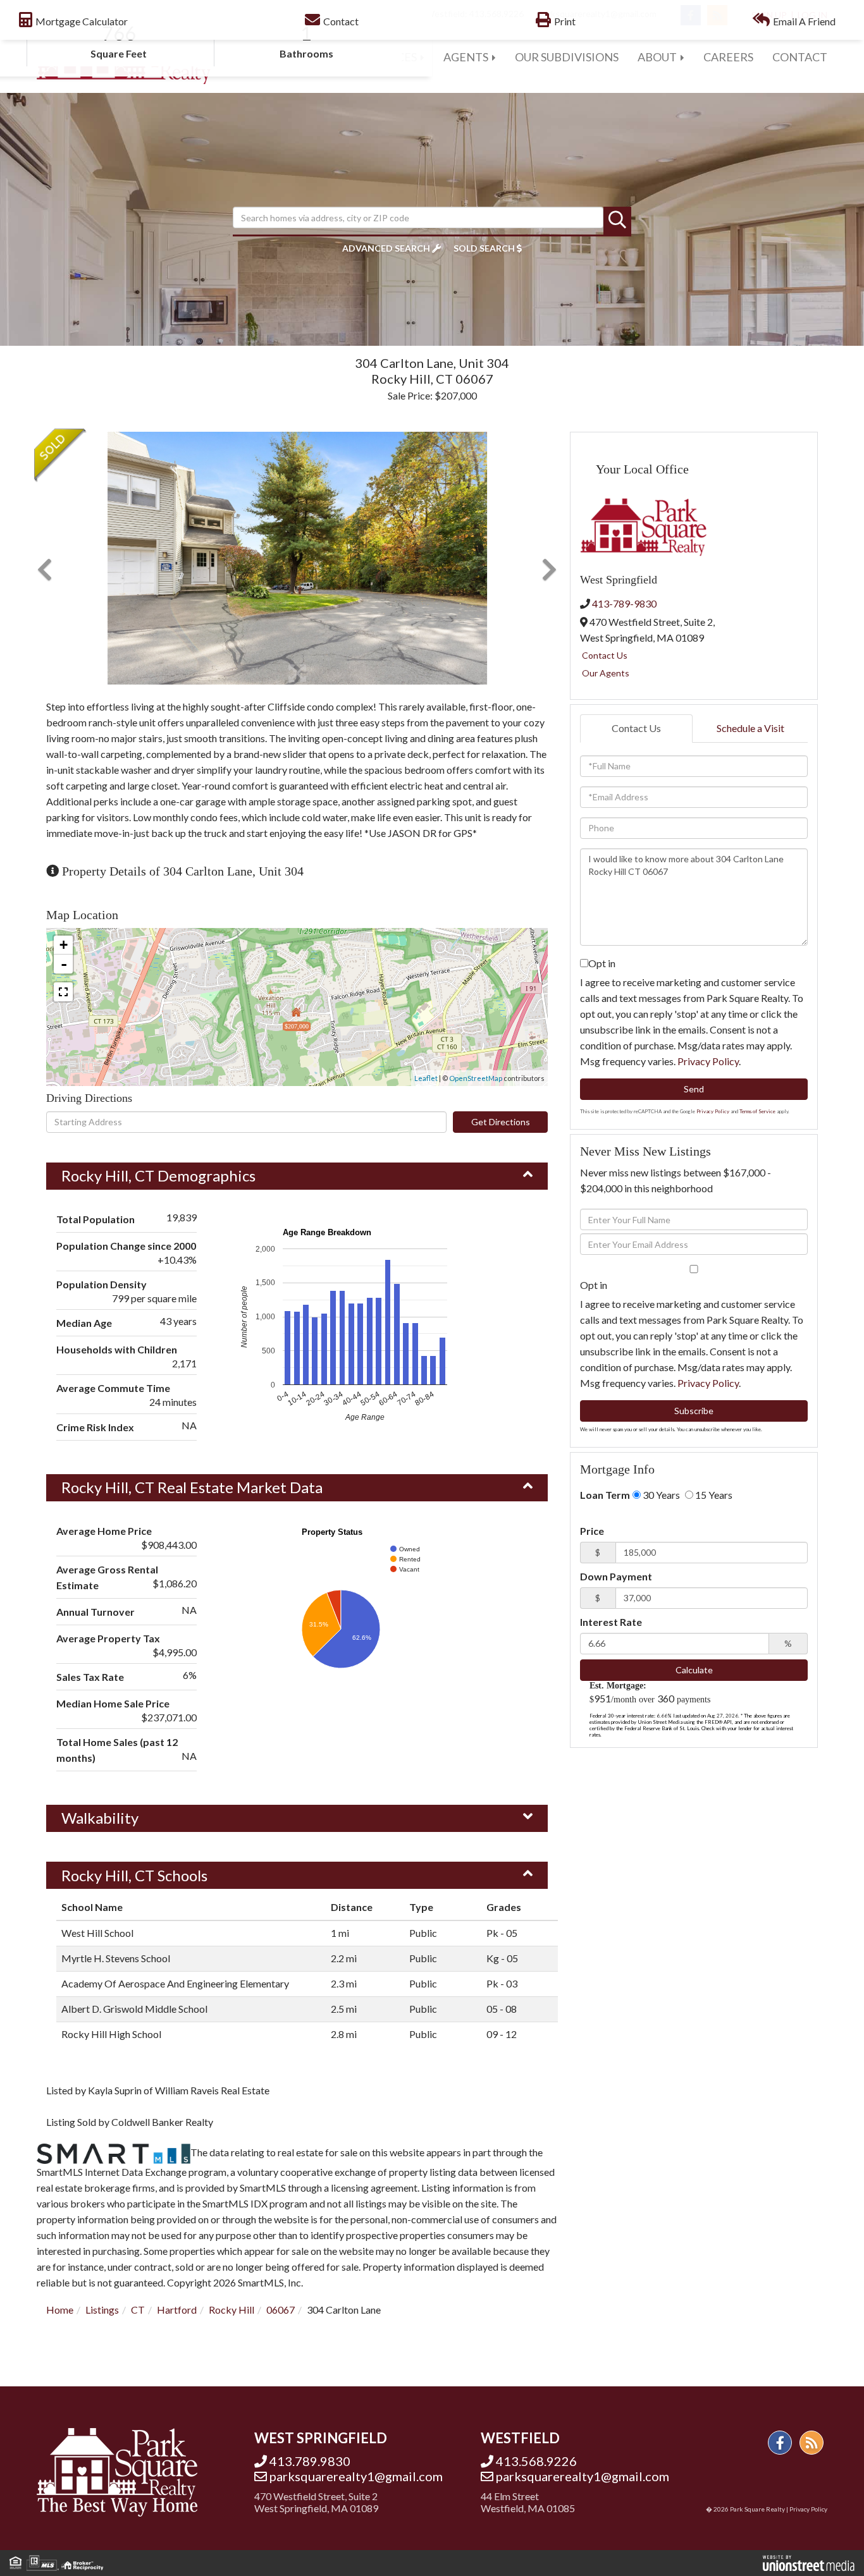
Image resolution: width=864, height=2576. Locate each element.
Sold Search (484, 248)
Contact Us (605, 655)
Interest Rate (611, 1622)
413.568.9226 (536, 2461)
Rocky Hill (231, 2310)
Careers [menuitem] (728, 57)
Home (60, 2310)
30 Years (660, 1495)
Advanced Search (386, 248)
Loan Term (605, 1495)
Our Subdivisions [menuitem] (567, 57)
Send (694, 1089)
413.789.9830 (310, 2461)
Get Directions (501, 1122)
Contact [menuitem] (800, 57)
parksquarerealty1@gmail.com (356, 2476)
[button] (617, 221)
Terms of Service (757, 1111)
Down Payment (616, 1576)
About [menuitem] (657, 57)
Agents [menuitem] (466, 57)
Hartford (177, 2310)
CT (138, 2310)
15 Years (713, 1495)
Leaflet (426, 1078)
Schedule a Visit (750, 728)
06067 (281, 2310)
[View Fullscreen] (63, 992)
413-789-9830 (624, 603)
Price (592, 1531)
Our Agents (606, 673)
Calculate (694, 1670)
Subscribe (694, 1411)
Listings (102, 2310)
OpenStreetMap (476, 1078)
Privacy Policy (708, 1061)
